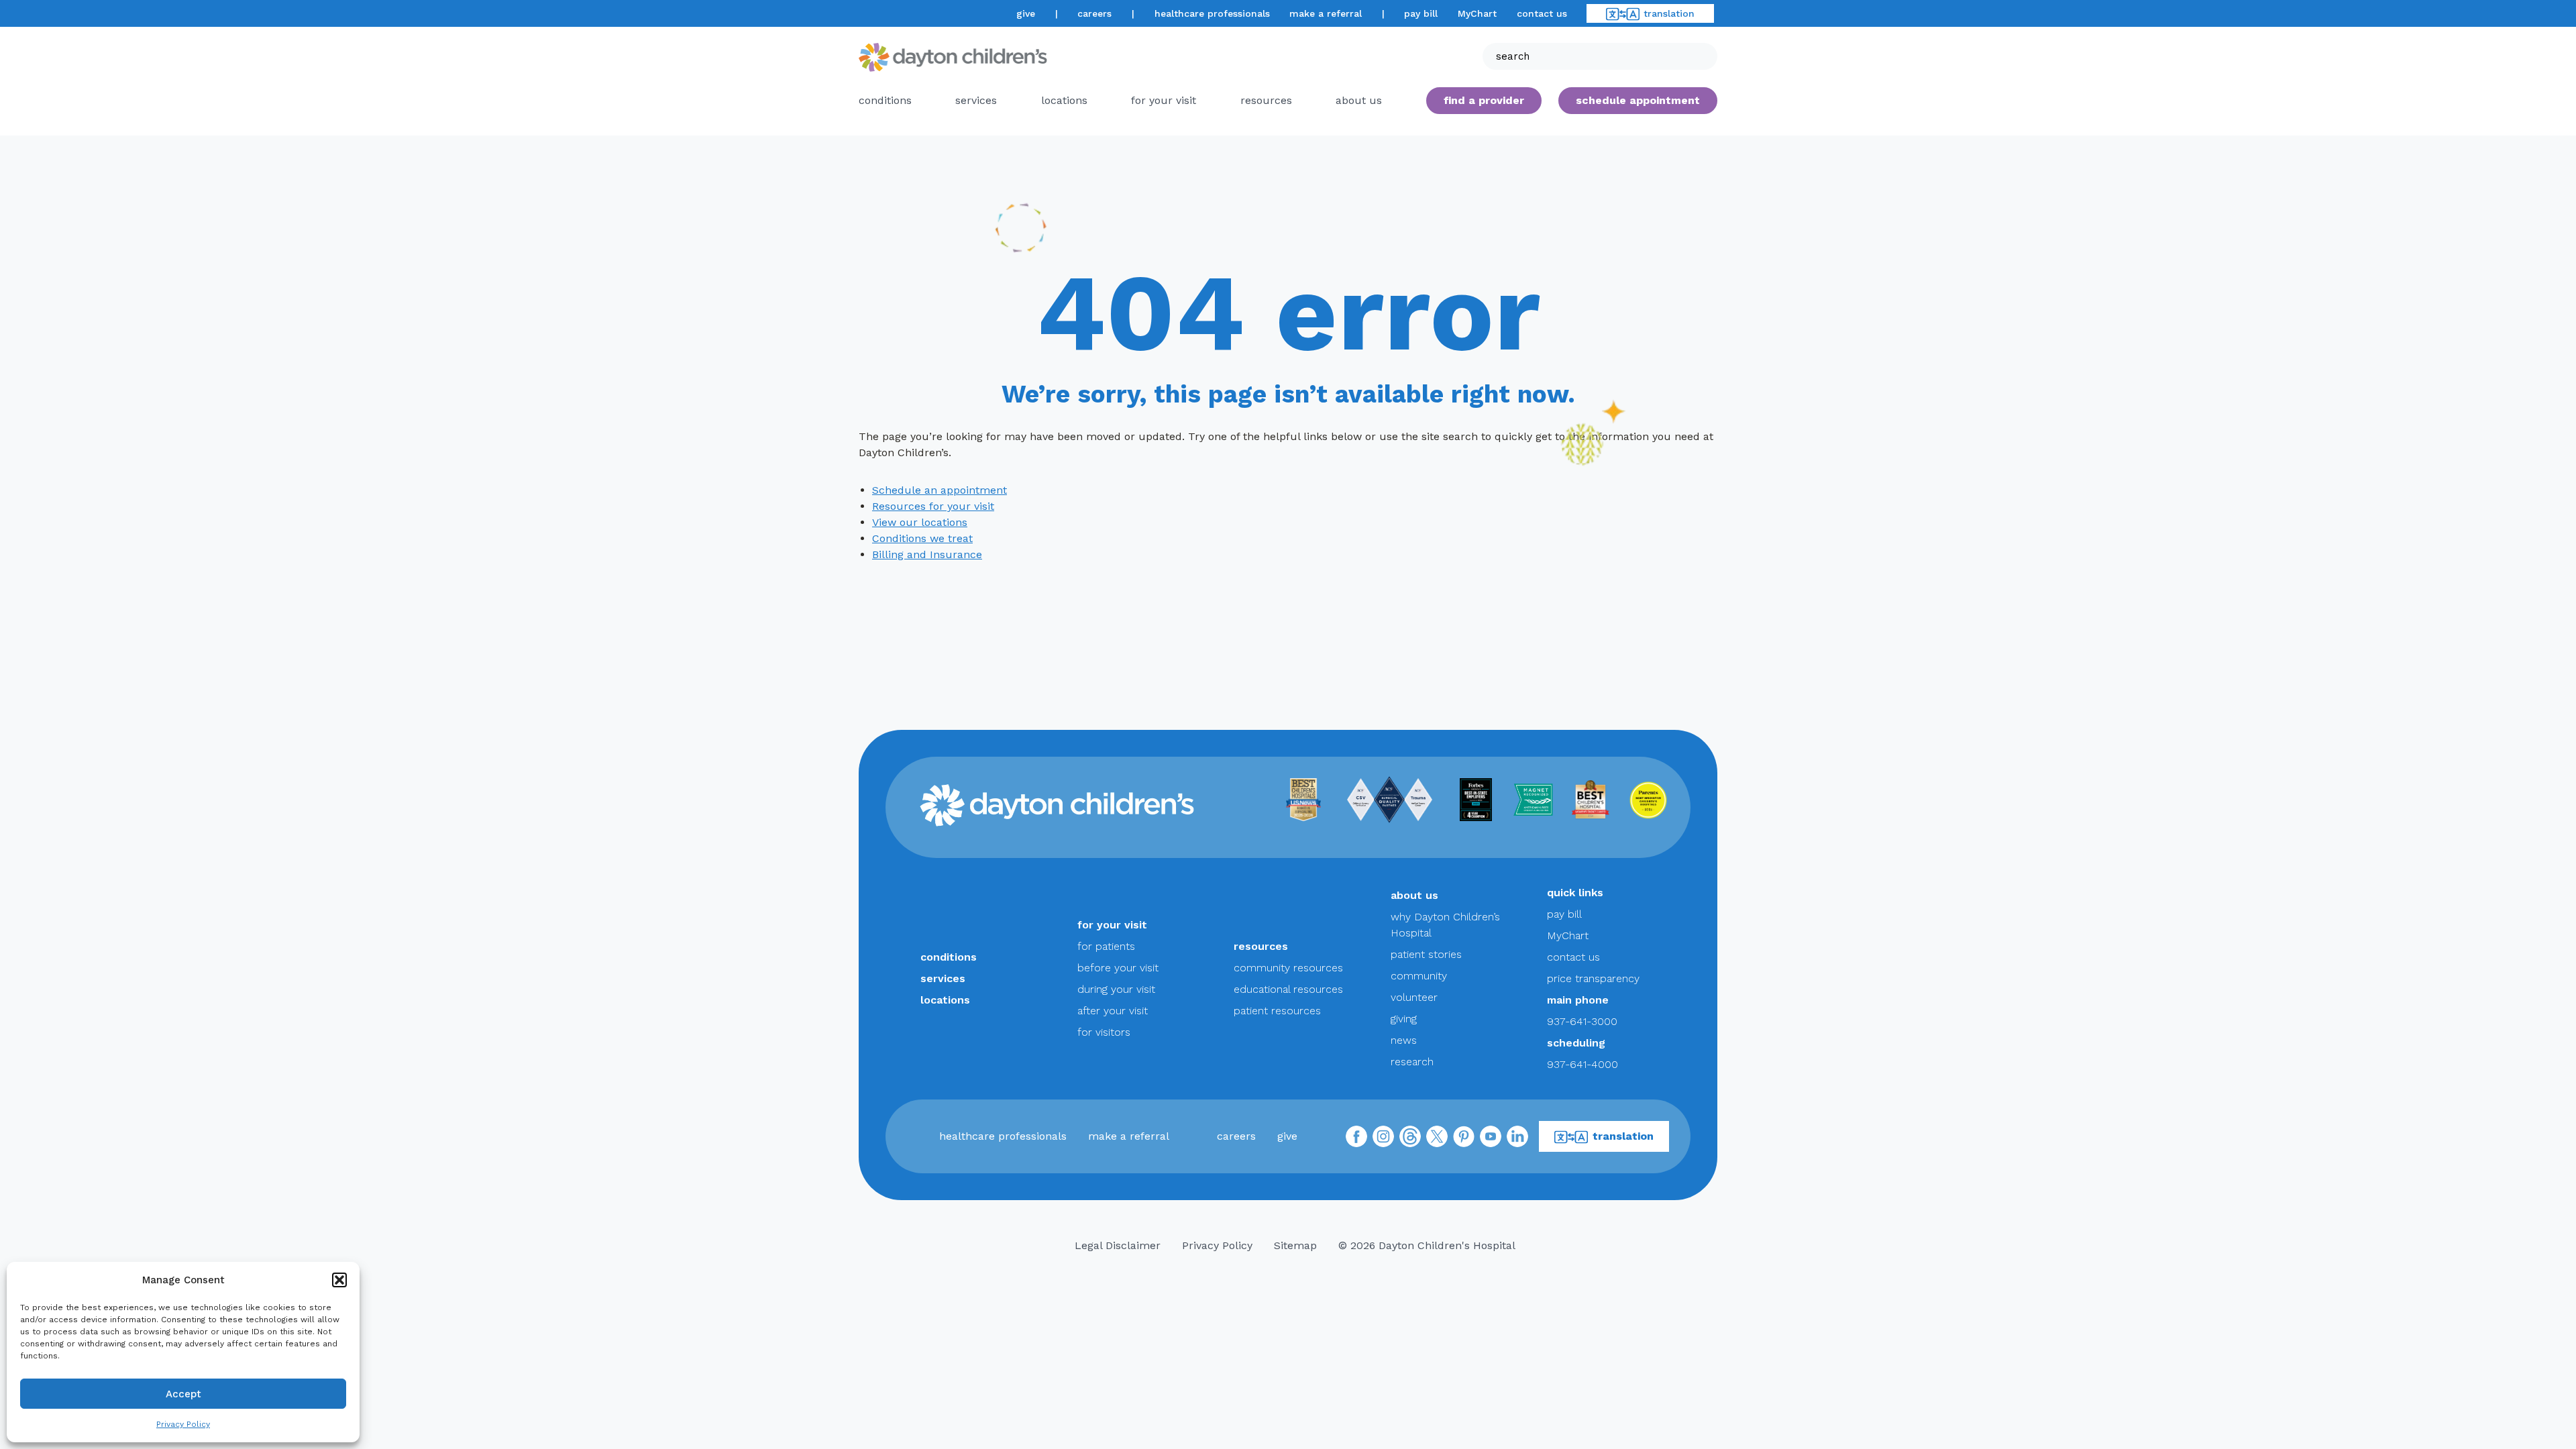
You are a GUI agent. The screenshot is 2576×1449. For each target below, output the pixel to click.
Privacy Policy (183, 1424)
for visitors (1104, 1032)
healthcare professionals (1212, 13)
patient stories (1426, 954)
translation (1669, 13)
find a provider (1484, 100)
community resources (1288, 968)
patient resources (1277, 1011)
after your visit (1113, 1011)
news (1404, 1040)
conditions (885, 100)
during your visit (1116, 989)
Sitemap (1295, 1245)
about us (1414, 895)
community (1419, 976)
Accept (183, 1394)
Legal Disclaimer (1118, 1245)
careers (1094, 13)
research (1412, 1062)
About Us (1359, 100)
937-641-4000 (1582, 1064)
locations (1064, 100)
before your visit (1118, 968)
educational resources (1288, 989)
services (976, 100)
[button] (339, 1280)
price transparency (1593, 978)
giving (1404, 1019)
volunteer (1414, 997)
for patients (1106, 946)
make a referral (1326, 13)
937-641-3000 (1582, 1021)
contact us (1542, 13)
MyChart (1477, 13)
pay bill (1421, 13)
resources (1266, 100)
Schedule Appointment (1638, 100)
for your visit (1164, 100)
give (1026, 13)
